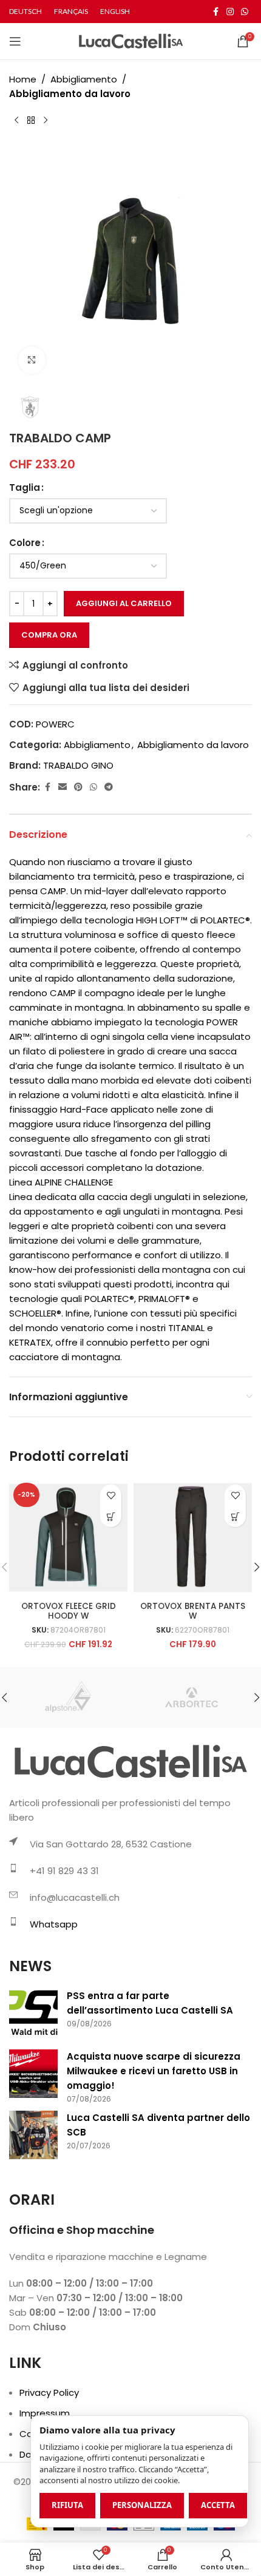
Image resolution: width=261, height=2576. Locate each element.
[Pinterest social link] (78, 787)
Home (23, 79)
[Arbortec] (191, 1698)
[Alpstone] (70, 1698)
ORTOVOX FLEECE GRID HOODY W (69, 1611)
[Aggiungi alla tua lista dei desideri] (111, 1495)
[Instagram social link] (230, 12)
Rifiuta (67, 2505)
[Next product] (46, 121)
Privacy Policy (49, 2392)
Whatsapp (54, 1924)
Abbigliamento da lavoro (70, 94)
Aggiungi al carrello (124, 603)
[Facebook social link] (215, 12)
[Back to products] (31, 121)
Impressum (45, 2413)
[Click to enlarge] (32, 360)
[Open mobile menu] (15, 41)
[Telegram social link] (109, 787)
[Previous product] (16, 121)
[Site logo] (131, 40)
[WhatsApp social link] (245, 12)
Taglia (25, 487)
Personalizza (142, 2505)
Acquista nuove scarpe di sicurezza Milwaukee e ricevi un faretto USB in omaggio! (154, 2071)
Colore (25, 543)
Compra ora (49, 635)
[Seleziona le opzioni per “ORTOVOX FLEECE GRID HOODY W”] (111, 1516)
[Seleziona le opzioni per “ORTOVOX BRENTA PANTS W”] (235, 1516)
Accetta (218, 2505)
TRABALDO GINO (78, 765)
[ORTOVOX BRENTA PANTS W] (193, 1538)
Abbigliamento (84, 79)
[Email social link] (63, 787)
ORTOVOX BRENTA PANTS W (193, 1611)
